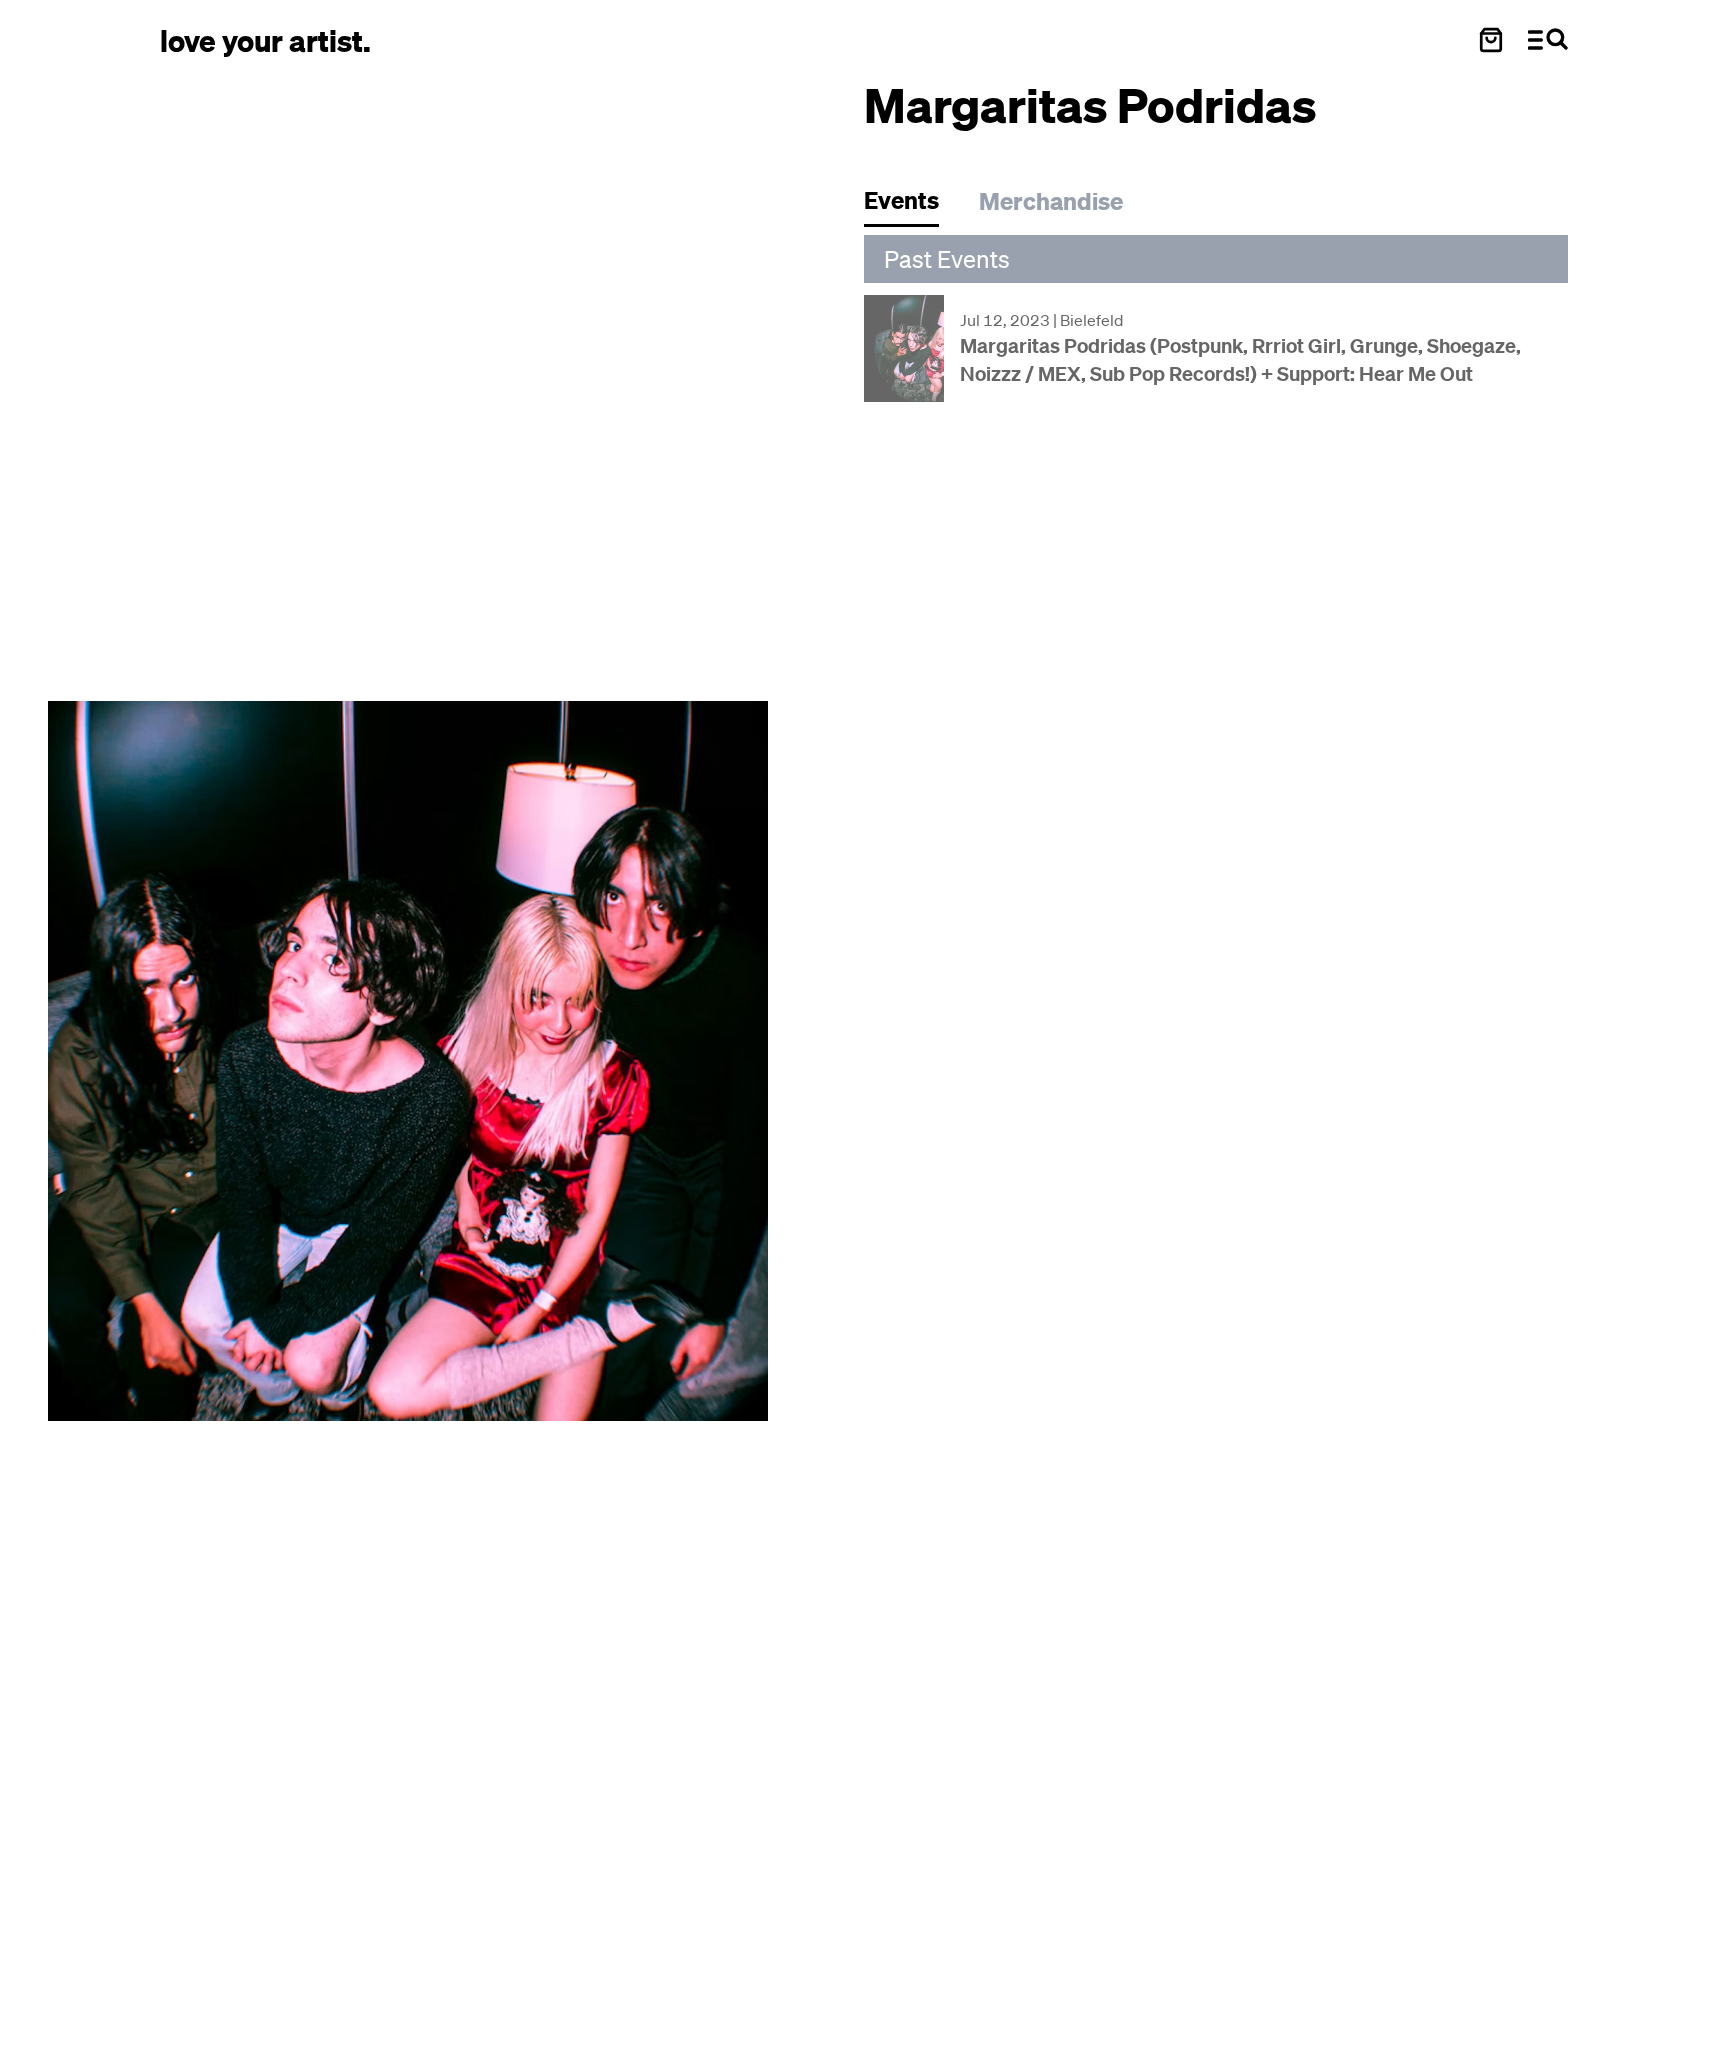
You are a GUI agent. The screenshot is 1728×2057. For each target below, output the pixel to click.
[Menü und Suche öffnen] (1548, 40)
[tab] (911, 205)
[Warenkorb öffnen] (1491, 40)
